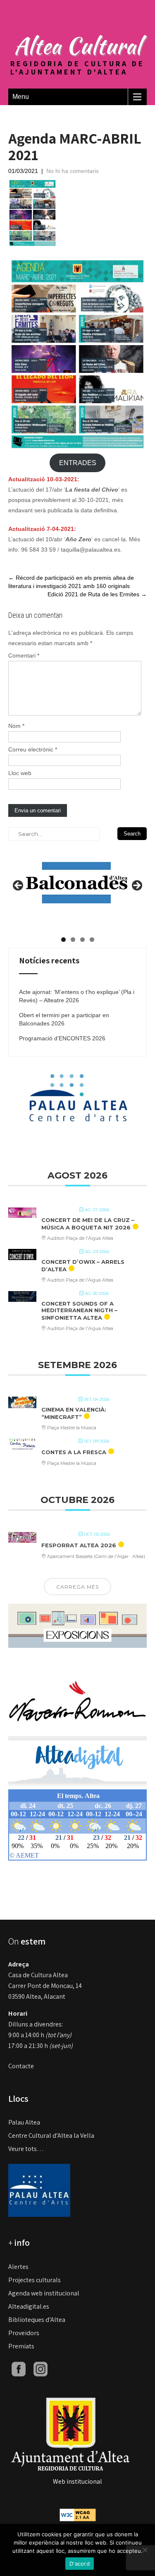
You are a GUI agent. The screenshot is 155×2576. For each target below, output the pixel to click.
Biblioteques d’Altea (37, 2320)
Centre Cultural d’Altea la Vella (51, 2135)
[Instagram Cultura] (41, 2368)
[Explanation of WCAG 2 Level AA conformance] (78, 2514)
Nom (16, 726)
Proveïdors (24, 2333)
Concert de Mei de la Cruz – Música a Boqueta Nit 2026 (88, 1224)
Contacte (21, 2066)
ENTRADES (78, 463)
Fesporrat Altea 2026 (79, 1545)
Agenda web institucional (44, 2293)
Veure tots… (26, 2149)
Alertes (18, 2267)
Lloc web (20, 773)
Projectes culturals (35, 2280)
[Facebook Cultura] (19, 2368)
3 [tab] (82, 940)
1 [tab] (63, 940)
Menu (21, 97)
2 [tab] (73, 940)
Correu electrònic (33, 749)
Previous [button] (19, 886)
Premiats (21, 2346)
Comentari (24, 655)
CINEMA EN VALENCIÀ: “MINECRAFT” (74, 1413)
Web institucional (77, 2481)
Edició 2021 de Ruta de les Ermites (97, 594)
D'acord (80, 2564)
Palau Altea (24, 2122)
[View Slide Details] (76, 876)
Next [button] (136, 886)
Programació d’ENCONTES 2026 (62, 1038)
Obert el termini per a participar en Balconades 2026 (64, 1019)
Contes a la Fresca (74, 1452)
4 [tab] (92, 940)
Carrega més (77, 1587)
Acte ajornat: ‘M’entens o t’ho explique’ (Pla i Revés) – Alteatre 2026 (77, 996)
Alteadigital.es (29, 2306)
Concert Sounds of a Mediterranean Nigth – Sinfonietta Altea (79, 1310)
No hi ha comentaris (73, 171)
